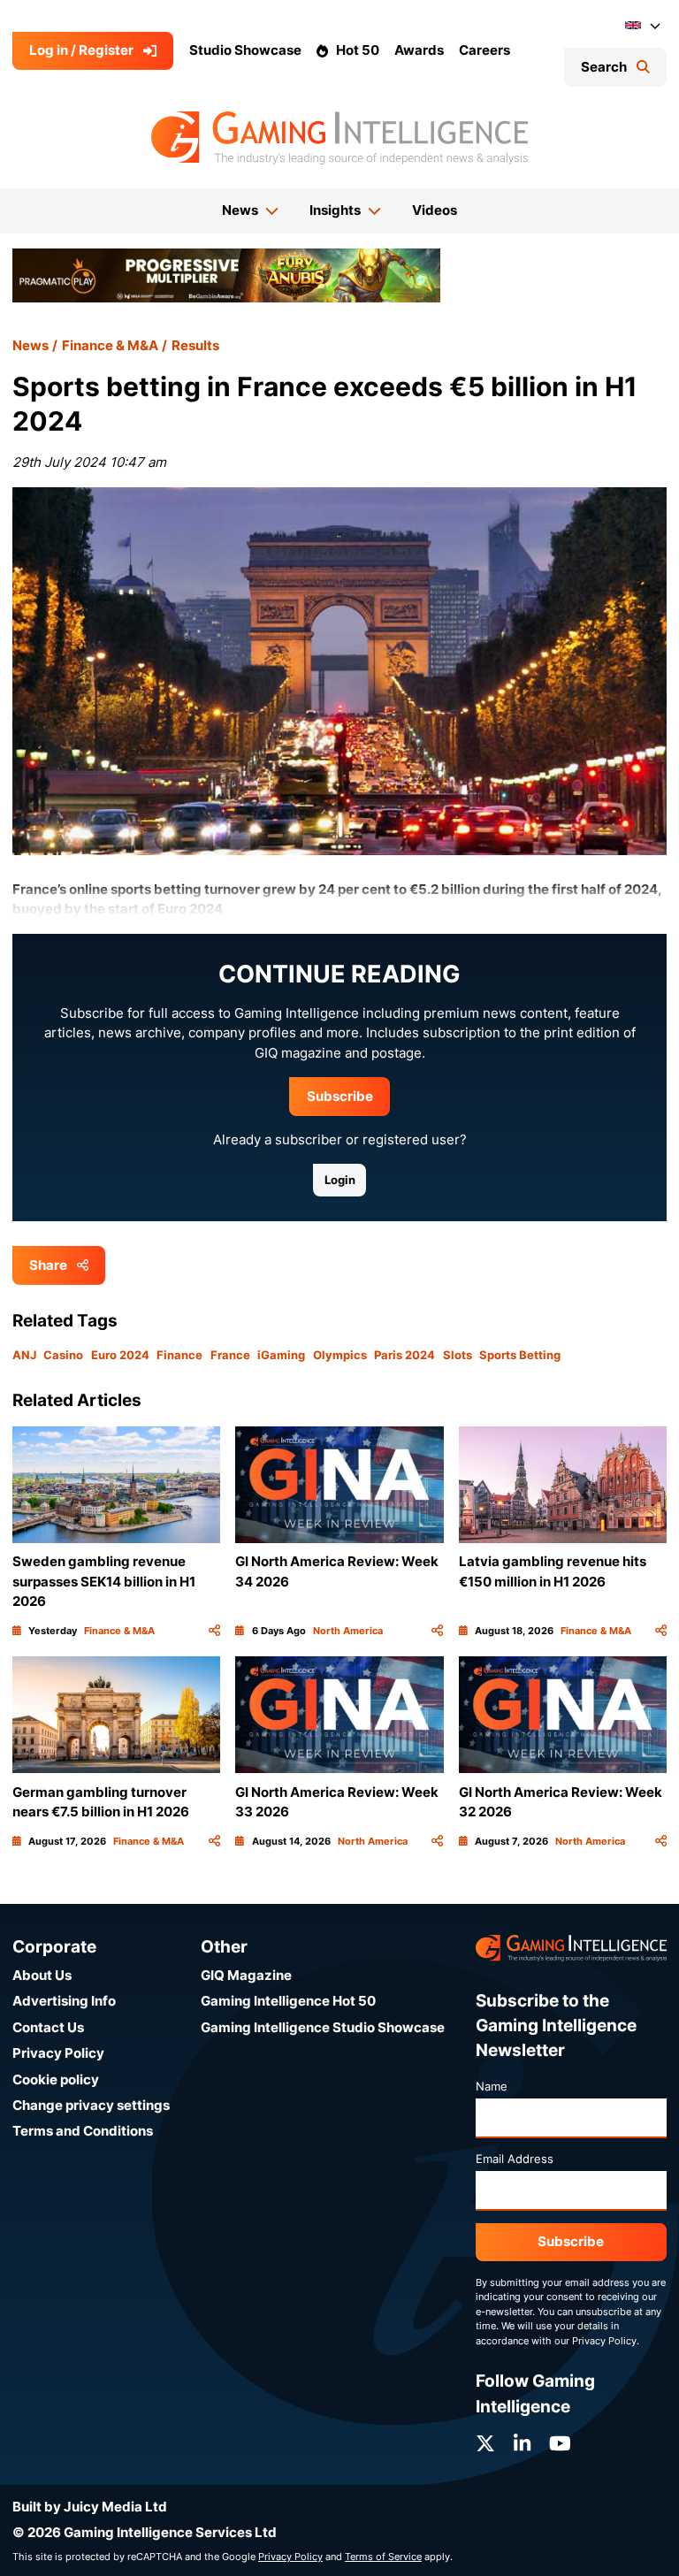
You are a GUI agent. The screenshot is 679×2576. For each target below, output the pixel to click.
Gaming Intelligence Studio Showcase (323, 2027)
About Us (42, 1975)
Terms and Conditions (83, 2131)
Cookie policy (56, 2079)
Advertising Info (64, 2001)
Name (492, 2086)
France (230, 1355)
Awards (419, 50)
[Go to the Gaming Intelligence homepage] (339, 138)
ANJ (24, 1355)
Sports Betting (520, 1355)
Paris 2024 (404, 1355)
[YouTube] (560, 2444)
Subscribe (340, 1096)
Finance (179, 1355)
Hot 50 (358, 50)
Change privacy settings (91, 2105)
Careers (484, 50)
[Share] (214, 1631)
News (31, 345)
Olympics (340, 1355)
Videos (435, 210)
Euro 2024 (120, 1355)
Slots (458, 1355)
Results (195, 345)
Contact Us (48, 2027)
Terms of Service (383, 2557)
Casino (63, 1355)
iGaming (281, 1355)
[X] (485, 2444)
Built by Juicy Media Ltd (90, 2507)
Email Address (515, 2159)
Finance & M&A (110, 345)
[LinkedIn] (522, 2444)
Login (340, 1180)
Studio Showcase (245, 50)
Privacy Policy (58, 2053)
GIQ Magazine (246, 1975)
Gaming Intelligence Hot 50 (288, 2001)
